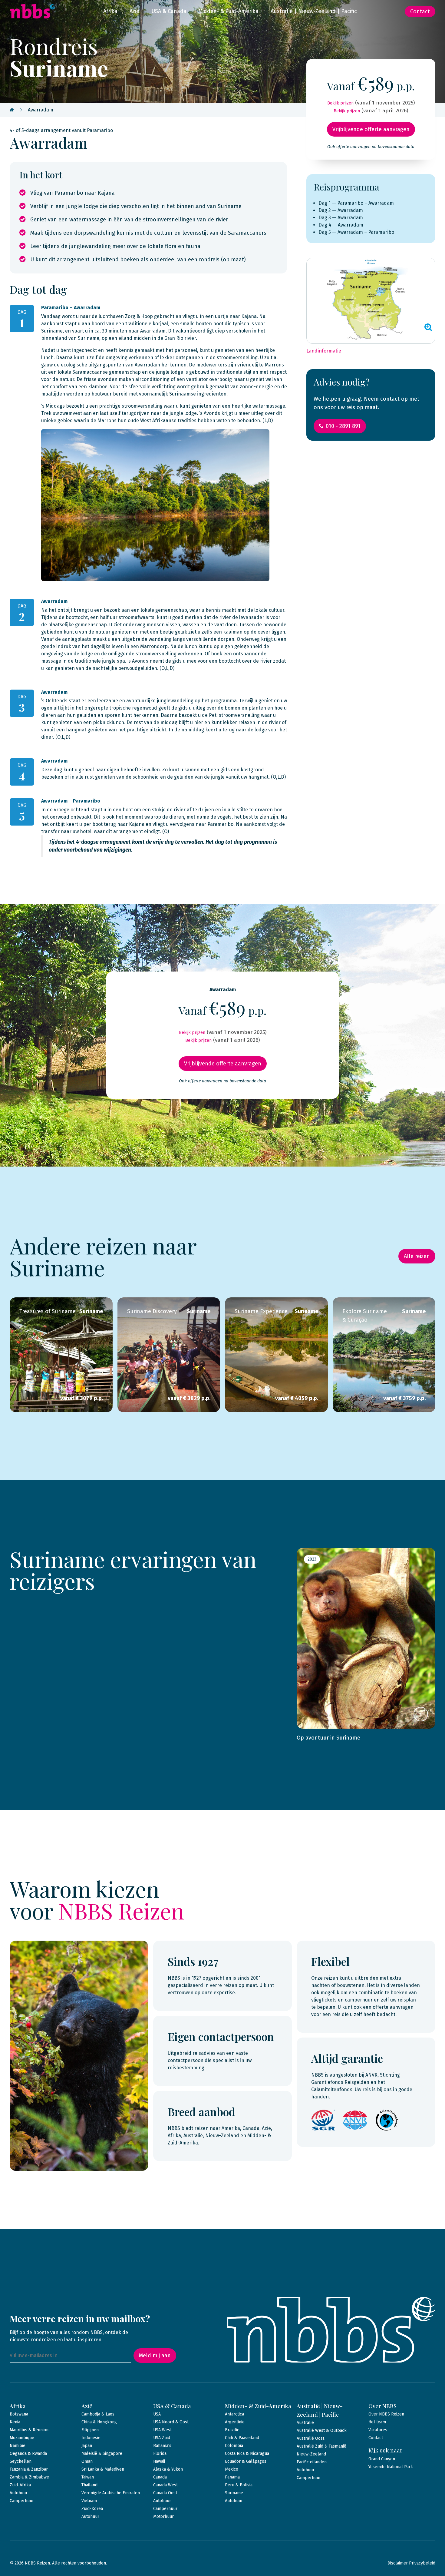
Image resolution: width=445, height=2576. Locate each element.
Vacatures (378, 2430)
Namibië (18, 2446)
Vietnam (89, 2501)
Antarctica (234, 2414)
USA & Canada (169, 11)
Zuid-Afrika (20, 2485)
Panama (232, 2477)
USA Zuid (162, 2438)
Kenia (15, 2422)
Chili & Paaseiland (242, 2438)
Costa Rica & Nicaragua (247, 2453)
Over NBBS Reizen (386, 2414)
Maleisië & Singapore (102, 2453)
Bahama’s (162, 2446)
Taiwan (88, 2477)
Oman (87, 2461)
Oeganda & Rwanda (28, 2453)
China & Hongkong (99, 2422)
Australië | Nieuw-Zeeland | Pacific (314, 11)
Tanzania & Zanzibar (29, 2469)
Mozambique (22, 2438)
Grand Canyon (382, 2459)
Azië (134, 11)
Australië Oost (310, 2438)
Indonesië (91, 2438)
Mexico (232, 2469)
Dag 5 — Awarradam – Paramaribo (356, 232)
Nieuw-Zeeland (311, 2454)
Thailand (89, 2485)
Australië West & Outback (322, 2430)
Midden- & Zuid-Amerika (229, 11)
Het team (377, 2422)
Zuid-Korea (92, 2509)
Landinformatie (324, 351)
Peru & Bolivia (239, 2485)
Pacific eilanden (312, 2462)
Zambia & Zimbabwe (29, 2477)
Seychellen (21, 2461)
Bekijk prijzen (340, 103)
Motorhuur (163, 2516)
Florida (160, 2453)
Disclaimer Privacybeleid (411, 2563)
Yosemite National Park (391, 2467)
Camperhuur (22, 2501)
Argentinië (235, 2422)
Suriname (234, 2493)
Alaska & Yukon (168, 2469)
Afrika (110, 11)
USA (157, 2414)
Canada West (165, 2485)
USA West (162, 2430)
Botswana (19, 2414)
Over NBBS (382, 2406)
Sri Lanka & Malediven (103, 2469)
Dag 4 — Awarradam (341, 225)
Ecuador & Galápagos (246, 2461)
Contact (420, 12)
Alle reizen (417, 1256)
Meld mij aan (155, 2356)
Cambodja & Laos (98, 2414)
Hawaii (159, 2461)
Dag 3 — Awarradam (341, 218)
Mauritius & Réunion (29, 2430)
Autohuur (19, 2493)
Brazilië (232, 2430)
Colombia (234, 2446)
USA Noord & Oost (171, 2422)
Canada (160, 2477)
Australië (305, 2423)
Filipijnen (90, 2430)
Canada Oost (165, 2493)
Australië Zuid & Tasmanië (321, 2446)
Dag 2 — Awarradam (341, 210)
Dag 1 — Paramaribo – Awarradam (356, 203)
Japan (87, 2446)
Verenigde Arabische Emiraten (111, 2493)
